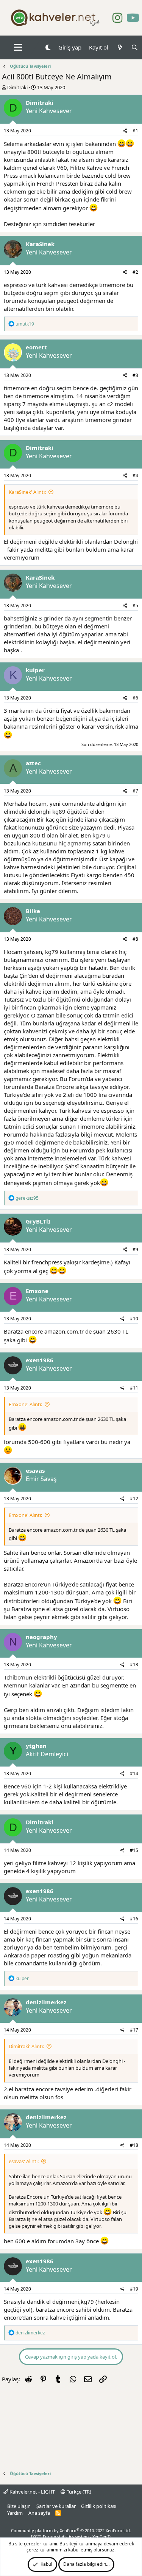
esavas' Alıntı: (24, 2161)
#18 (134, 2145)
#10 (134, 1319)
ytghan (36, 1746)
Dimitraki (17, 87)
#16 (134, 1919)
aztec (33, 763)
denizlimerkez (46, 2002)
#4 (135, 475)
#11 (134, 1388)
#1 (135, 131)
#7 (135, 791)
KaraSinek (40, 244)
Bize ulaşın (19, 2506)
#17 (134, 2030)
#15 (134, 1850)
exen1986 (40, 1360)
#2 (135, 272)
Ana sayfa (39, 2513)
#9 (135, 1249)
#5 (135, 606)
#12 (134, 1499)
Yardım (15, 2513)
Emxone (37, 1291)
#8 (135, 939)
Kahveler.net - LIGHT (32, 2492)
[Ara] (135, 47)
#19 (134, 2289)
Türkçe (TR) (78, 2492)
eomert (36, 347)
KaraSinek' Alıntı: (27, 492)
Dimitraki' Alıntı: (26, 2046)
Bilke (33, 911)
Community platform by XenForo (71, 2530)
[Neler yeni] (119, 47)
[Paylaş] (125, 131)
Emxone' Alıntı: (25, 1404)
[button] (18, 48)
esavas (35, 1470)
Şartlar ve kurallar (56, 2506)
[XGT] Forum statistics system (71, 2536)
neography (41, 1637)
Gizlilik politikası (99, 2506)
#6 (135, 698)
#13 (134, 1665)
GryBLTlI (38, 1221)
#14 (134, 1773)
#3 (135, 375)
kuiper (35, 670)
